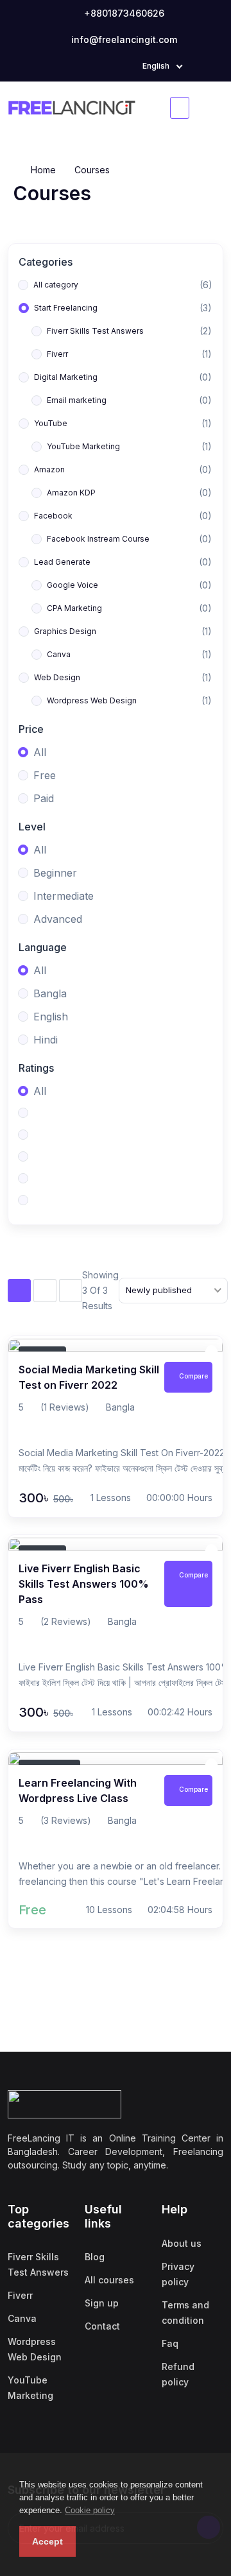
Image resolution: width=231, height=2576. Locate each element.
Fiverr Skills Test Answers (38, 2264)
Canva (22, 2318)
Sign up (102, 2303)
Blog (95, 2257)
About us (182, 2243)
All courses (109, 2280)
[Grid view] (45, 1291)
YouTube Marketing (30, 2388)
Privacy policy (178, 2274)
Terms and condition (185, 2313)
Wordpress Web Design (35, 2349)
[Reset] (71, 1291)
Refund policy (178, 2374)
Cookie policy (90, 2510)
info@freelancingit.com (123, 39)
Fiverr (20, 2295)
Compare (193, 1376)
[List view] (19, 1291)
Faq (170, 2343)
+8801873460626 (123, 13)
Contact (102, 2326)
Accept (47, 2541)
